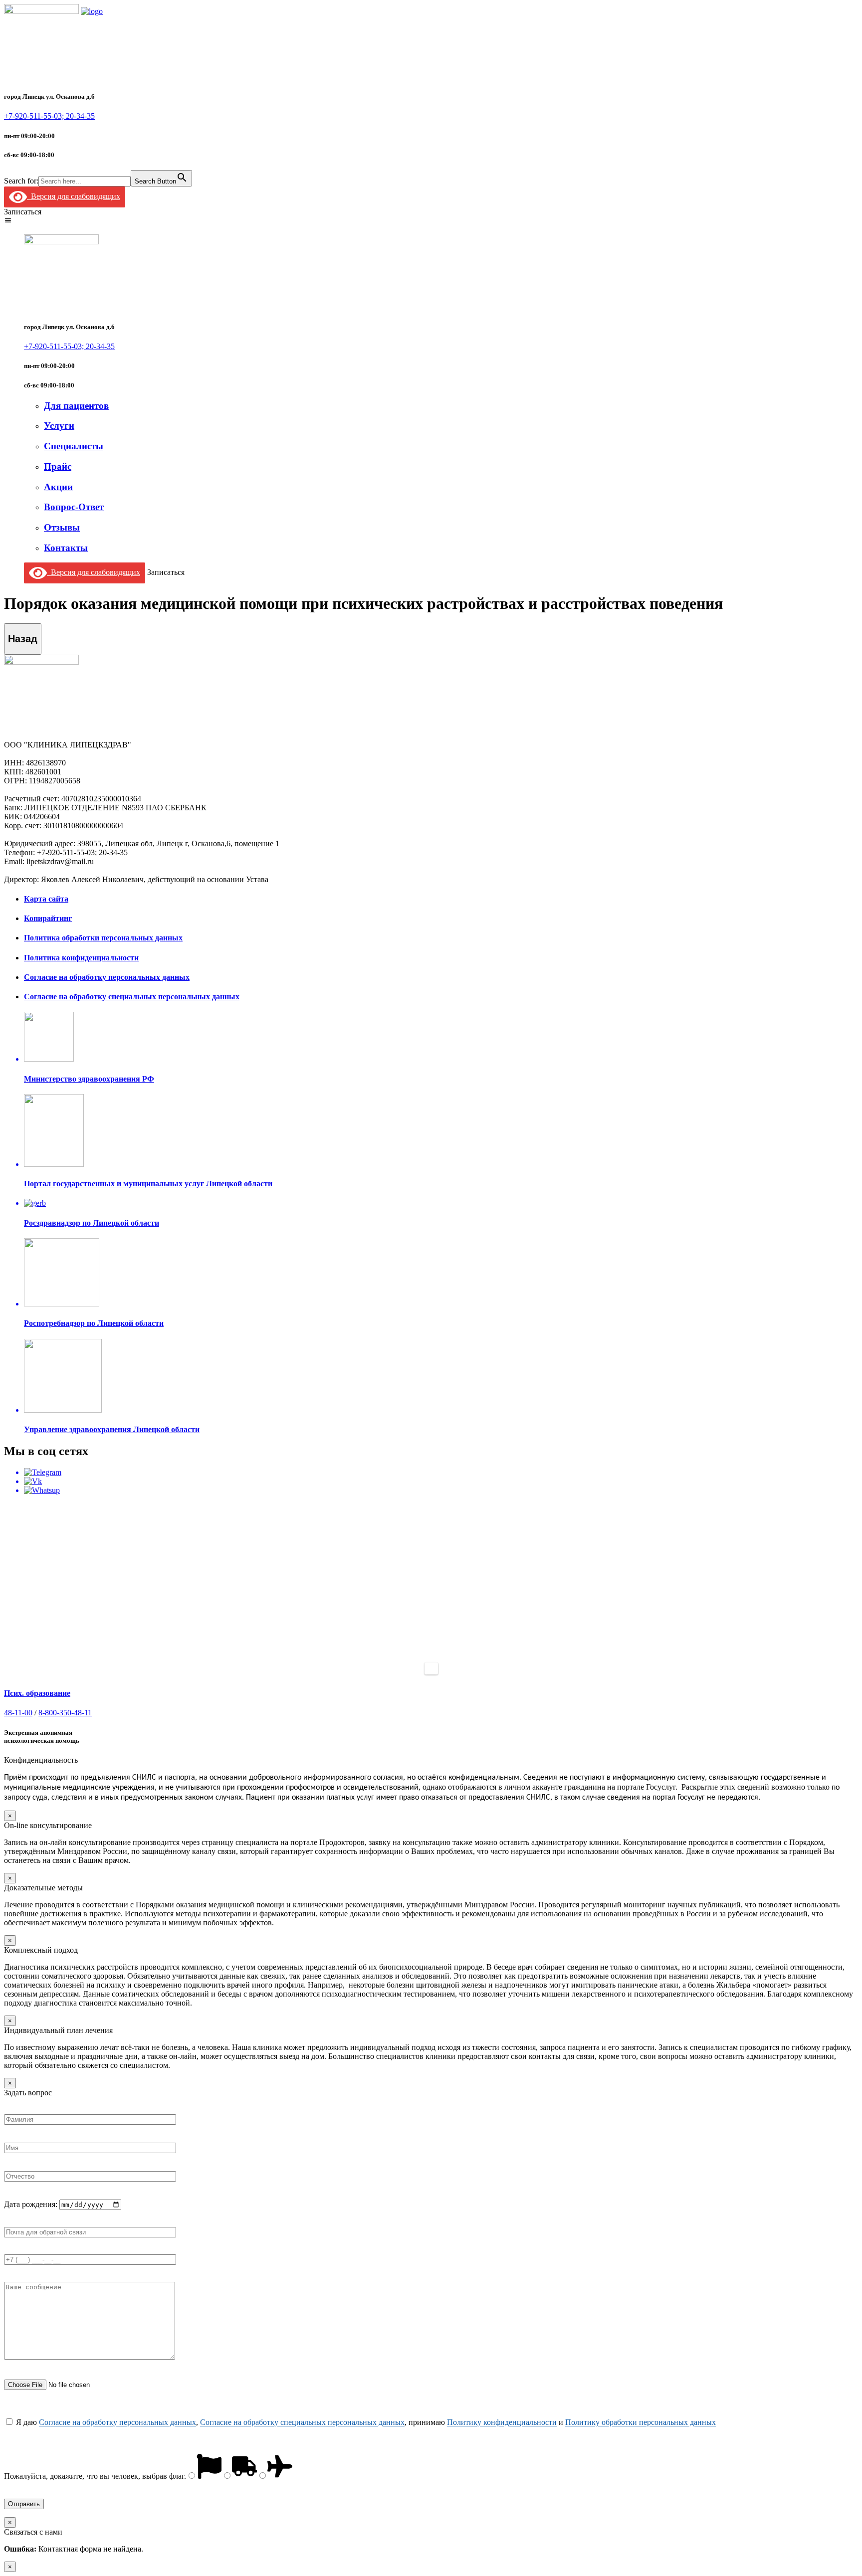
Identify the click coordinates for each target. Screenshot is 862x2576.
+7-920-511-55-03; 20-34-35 (49, 116)
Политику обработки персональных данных (641, 2422)
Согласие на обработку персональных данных (117, 2422)
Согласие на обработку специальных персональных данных (302, 2422)
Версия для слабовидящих (74, 196)
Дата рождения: (32, 2204)
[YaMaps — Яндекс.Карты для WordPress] (431, 1668)
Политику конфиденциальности (502, 2422)
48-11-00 (18, 1713)
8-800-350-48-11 (65, 1713)
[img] (8, 220)
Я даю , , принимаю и (365, 2422)
